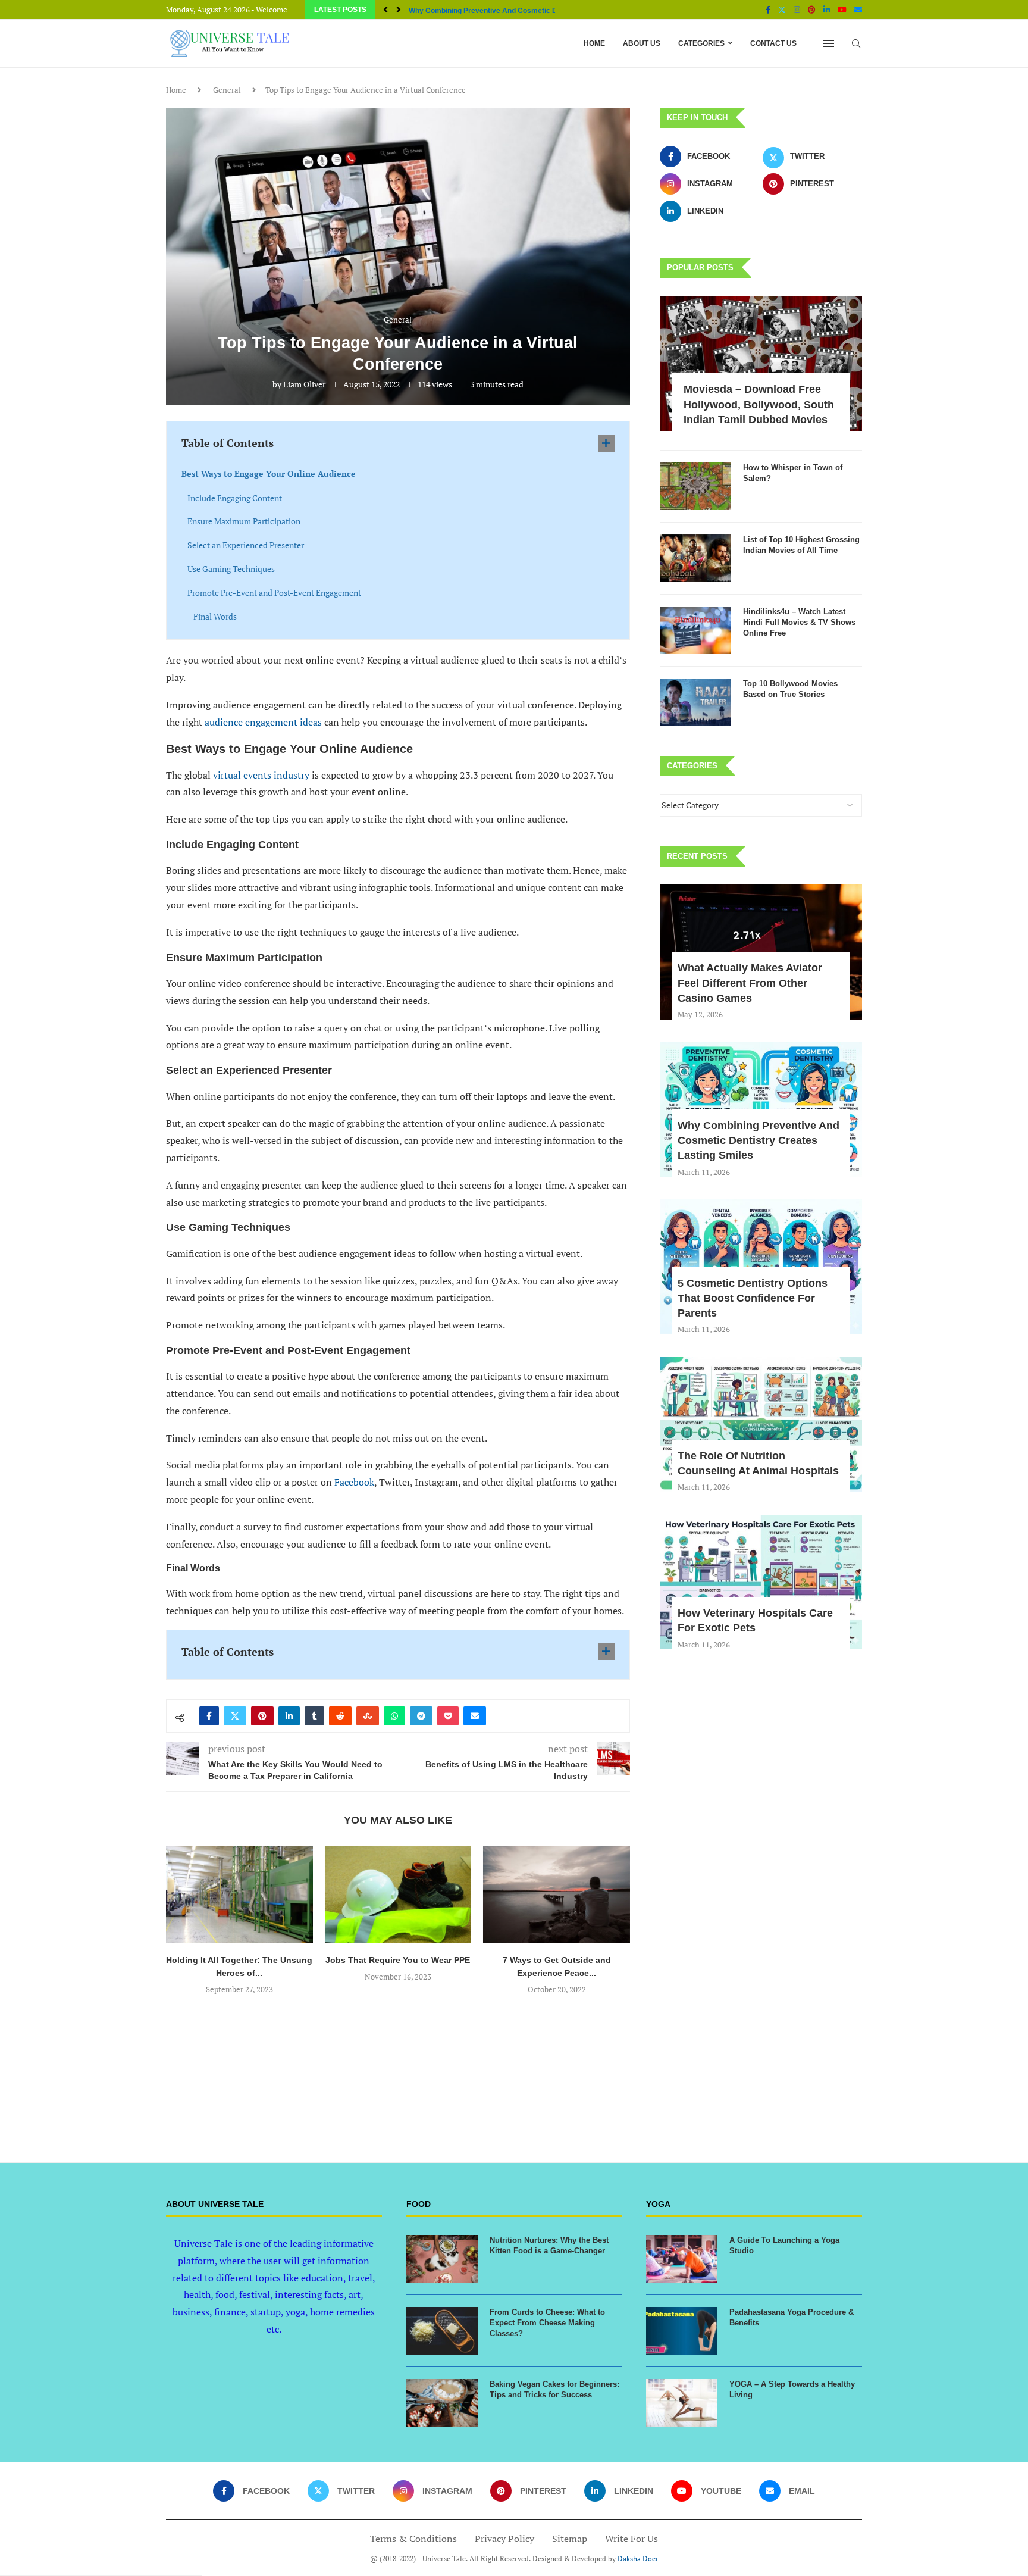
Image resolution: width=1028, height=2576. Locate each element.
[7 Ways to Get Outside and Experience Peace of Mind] (398, 1895)
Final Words (215, 616)
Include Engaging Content (235, 498)
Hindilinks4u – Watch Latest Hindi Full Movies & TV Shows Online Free (799, 622)
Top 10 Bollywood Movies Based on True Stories (790, 689)
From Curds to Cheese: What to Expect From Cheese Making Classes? (547, 2323)
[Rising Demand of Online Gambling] (557, 1895)
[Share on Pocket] (448, 1716)
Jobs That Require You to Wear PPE (239, 1960)
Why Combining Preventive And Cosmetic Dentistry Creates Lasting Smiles (759, 1140)
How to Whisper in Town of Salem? (793, 473)
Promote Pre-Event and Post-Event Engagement (274, 593)
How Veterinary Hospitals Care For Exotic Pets (755, 1620)
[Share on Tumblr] (314, 1716)
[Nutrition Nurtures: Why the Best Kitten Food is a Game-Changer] (442, 2259)
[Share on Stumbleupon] (368, 1716)
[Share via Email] (475, 1716)
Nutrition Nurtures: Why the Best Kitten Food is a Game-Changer (549, 2245)
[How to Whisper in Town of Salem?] (695, 486)
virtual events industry (261, 775)
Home (594, 43)
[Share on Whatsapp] (394, 1716)
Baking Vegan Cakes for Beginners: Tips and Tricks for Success (554, 2389)
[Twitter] (782, 10)
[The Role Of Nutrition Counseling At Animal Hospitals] (761, 1425)
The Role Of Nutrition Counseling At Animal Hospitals (758, 1463)
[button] (385, 10)
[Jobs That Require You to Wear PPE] (239, 1895)
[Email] (858, 10)
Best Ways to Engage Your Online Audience (269, 473)
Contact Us (773, 43)
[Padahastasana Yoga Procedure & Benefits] (682, 2331)
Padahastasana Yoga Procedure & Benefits (792, 2317)
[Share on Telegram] (421, 1716)
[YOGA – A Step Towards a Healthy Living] (682, 2403)
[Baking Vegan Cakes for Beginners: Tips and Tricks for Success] (442, 2403)
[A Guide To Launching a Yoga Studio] (682, 2259)
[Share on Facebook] (209, 1716)
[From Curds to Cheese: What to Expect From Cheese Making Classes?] (442, 2331)
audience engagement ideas (263, 722)
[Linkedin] (827, 10)
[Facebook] (768, 10)
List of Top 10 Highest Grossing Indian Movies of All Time (801, 545)
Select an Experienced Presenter (246, 545)
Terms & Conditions (413, 2539)
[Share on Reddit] (340, 1716)
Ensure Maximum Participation (244, 521)
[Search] (856, 43)
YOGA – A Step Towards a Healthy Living (792, 2389)
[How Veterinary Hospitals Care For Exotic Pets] (761, 1582)
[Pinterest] (812, 10)
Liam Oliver (304, 384)
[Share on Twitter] (235, 1716)
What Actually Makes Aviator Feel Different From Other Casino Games (750, 983)
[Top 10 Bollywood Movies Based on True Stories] (695, 702)
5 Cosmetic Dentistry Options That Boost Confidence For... (507, 11)
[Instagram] (797, 10)
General (227, 90)
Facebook (354, 1482)
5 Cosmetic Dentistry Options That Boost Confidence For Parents (753, 1298)
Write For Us (631, 2539)
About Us (642, 43)
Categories (701, 43)
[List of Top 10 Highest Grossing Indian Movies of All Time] (695, 558)
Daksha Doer (638, 2558)
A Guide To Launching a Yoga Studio (784, 2245)
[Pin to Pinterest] (262, 1716)
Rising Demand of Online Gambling (557, 1960)
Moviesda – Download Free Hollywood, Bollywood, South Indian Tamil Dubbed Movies (759, 404)
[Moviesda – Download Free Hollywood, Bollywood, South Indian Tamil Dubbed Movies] (761, 363)
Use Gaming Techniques (231, 569)
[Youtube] (842, 10)
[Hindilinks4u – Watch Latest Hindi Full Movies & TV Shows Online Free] (695, 630)
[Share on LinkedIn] (289, 1716)
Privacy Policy (504, 2539)
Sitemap (570, 2539)
